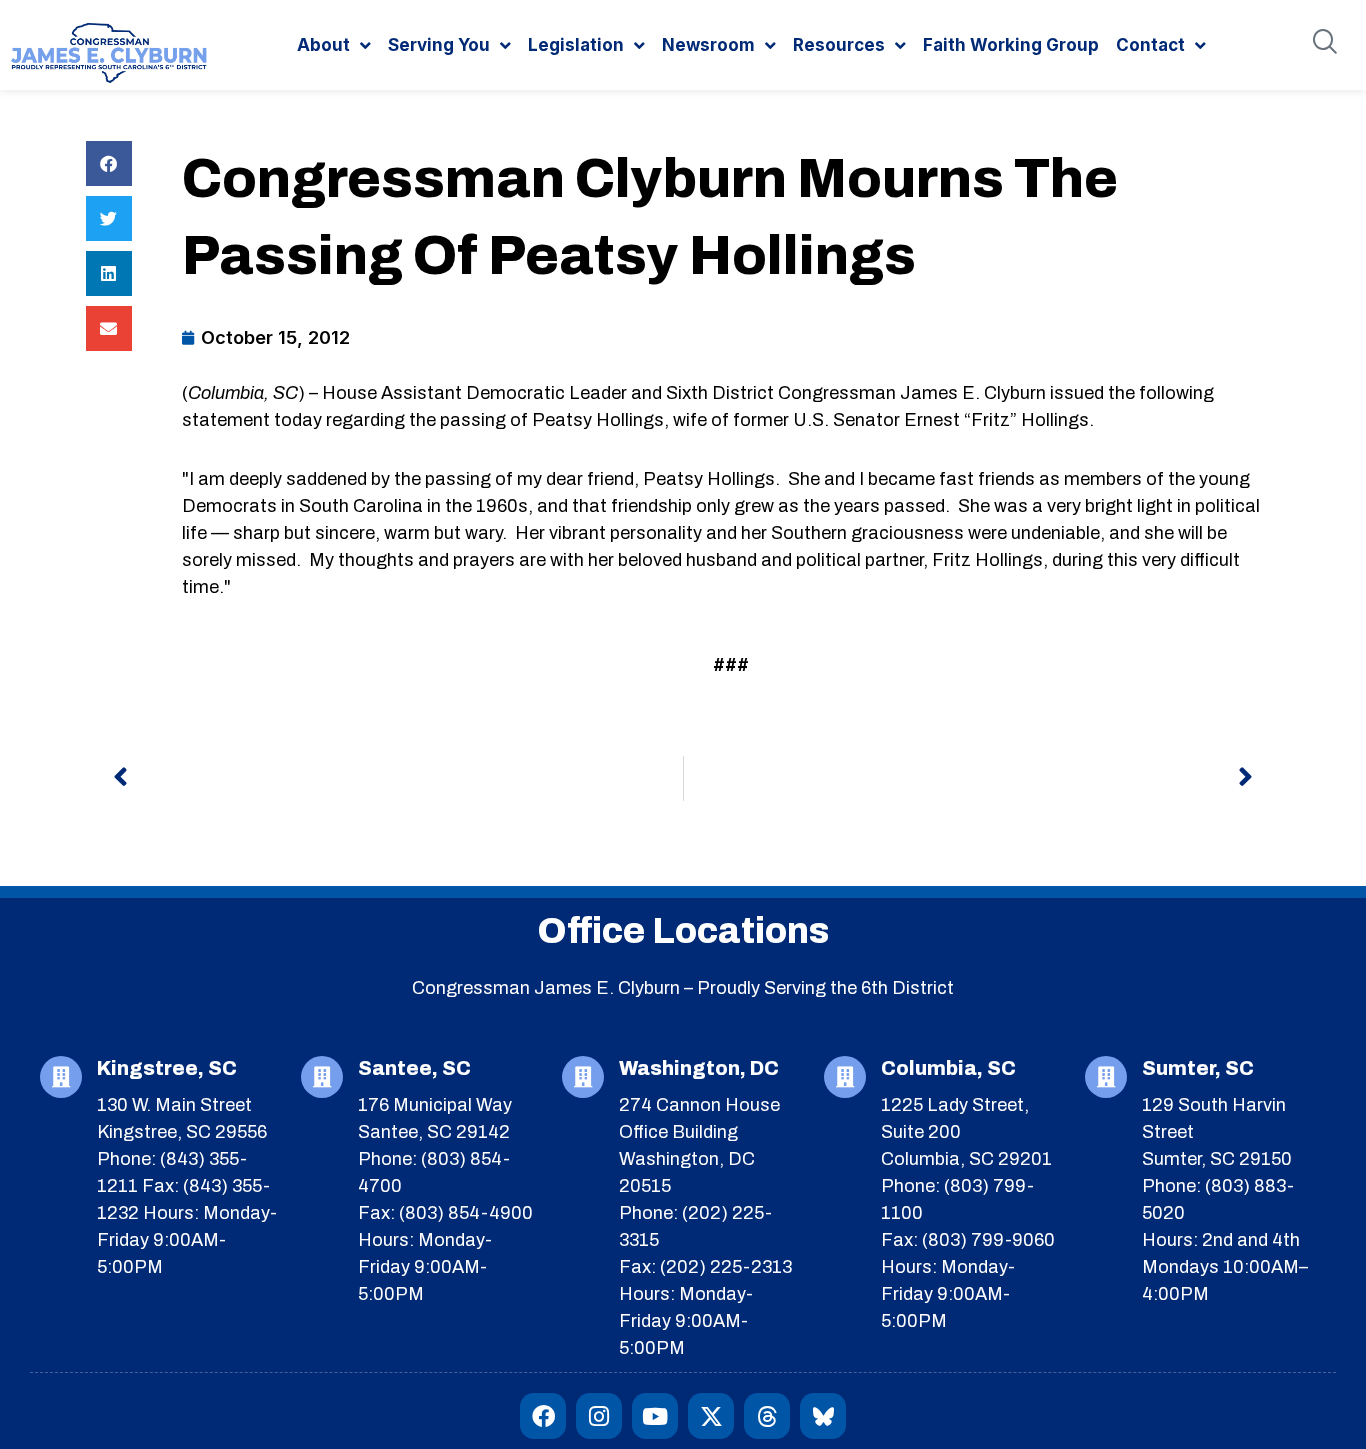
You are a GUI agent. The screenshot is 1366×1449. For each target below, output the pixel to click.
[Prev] (398, 778)
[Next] (969, 778)
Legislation (576, 45)
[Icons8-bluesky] (823, 1416)
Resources (839, 45)
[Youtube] (655, 1416)
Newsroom (708, 45)
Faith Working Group (1011, 45)
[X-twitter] (711, 1416)
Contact (1150, 45)
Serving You (439, 45)
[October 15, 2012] (266, 337)
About (323, 45)
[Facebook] (543, 1416)
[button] (109, 163)
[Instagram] (599, 1416)
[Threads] (767, 1416)
